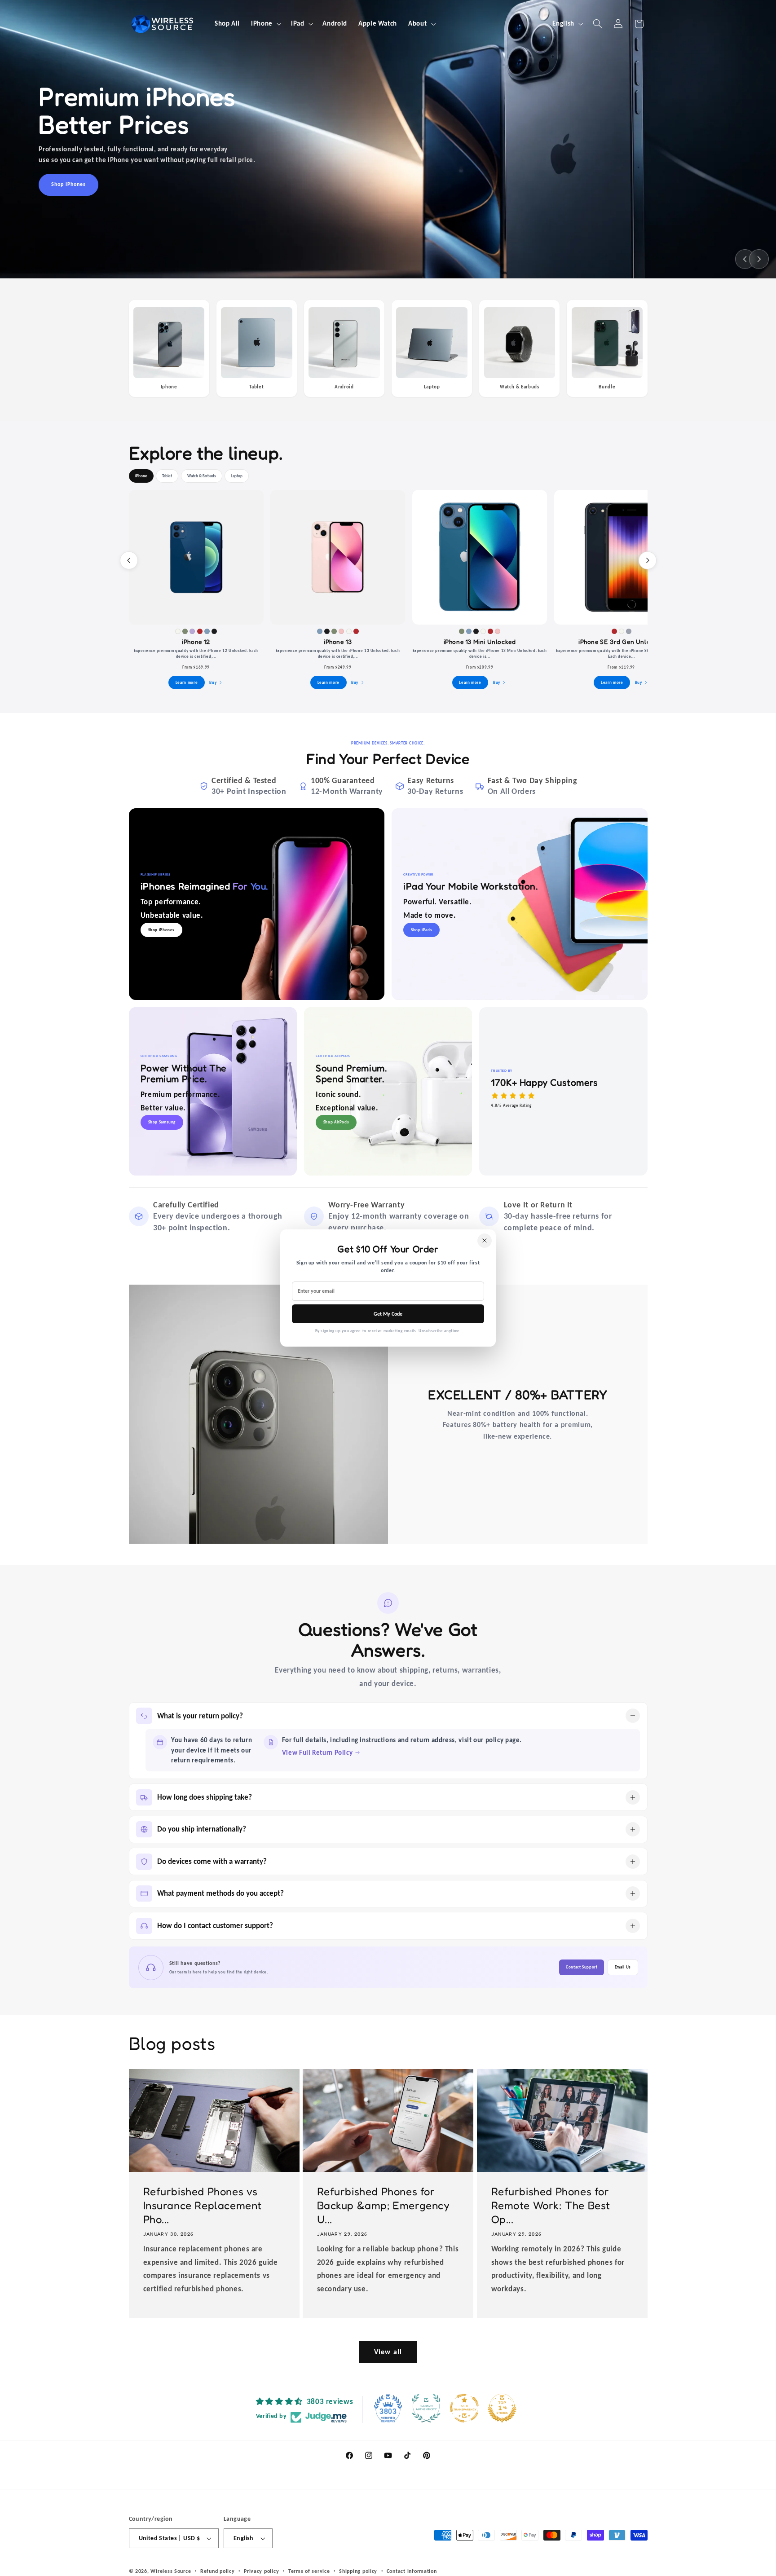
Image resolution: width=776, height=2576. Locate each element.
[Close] (485, 1241)
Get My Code (388, 1314)
